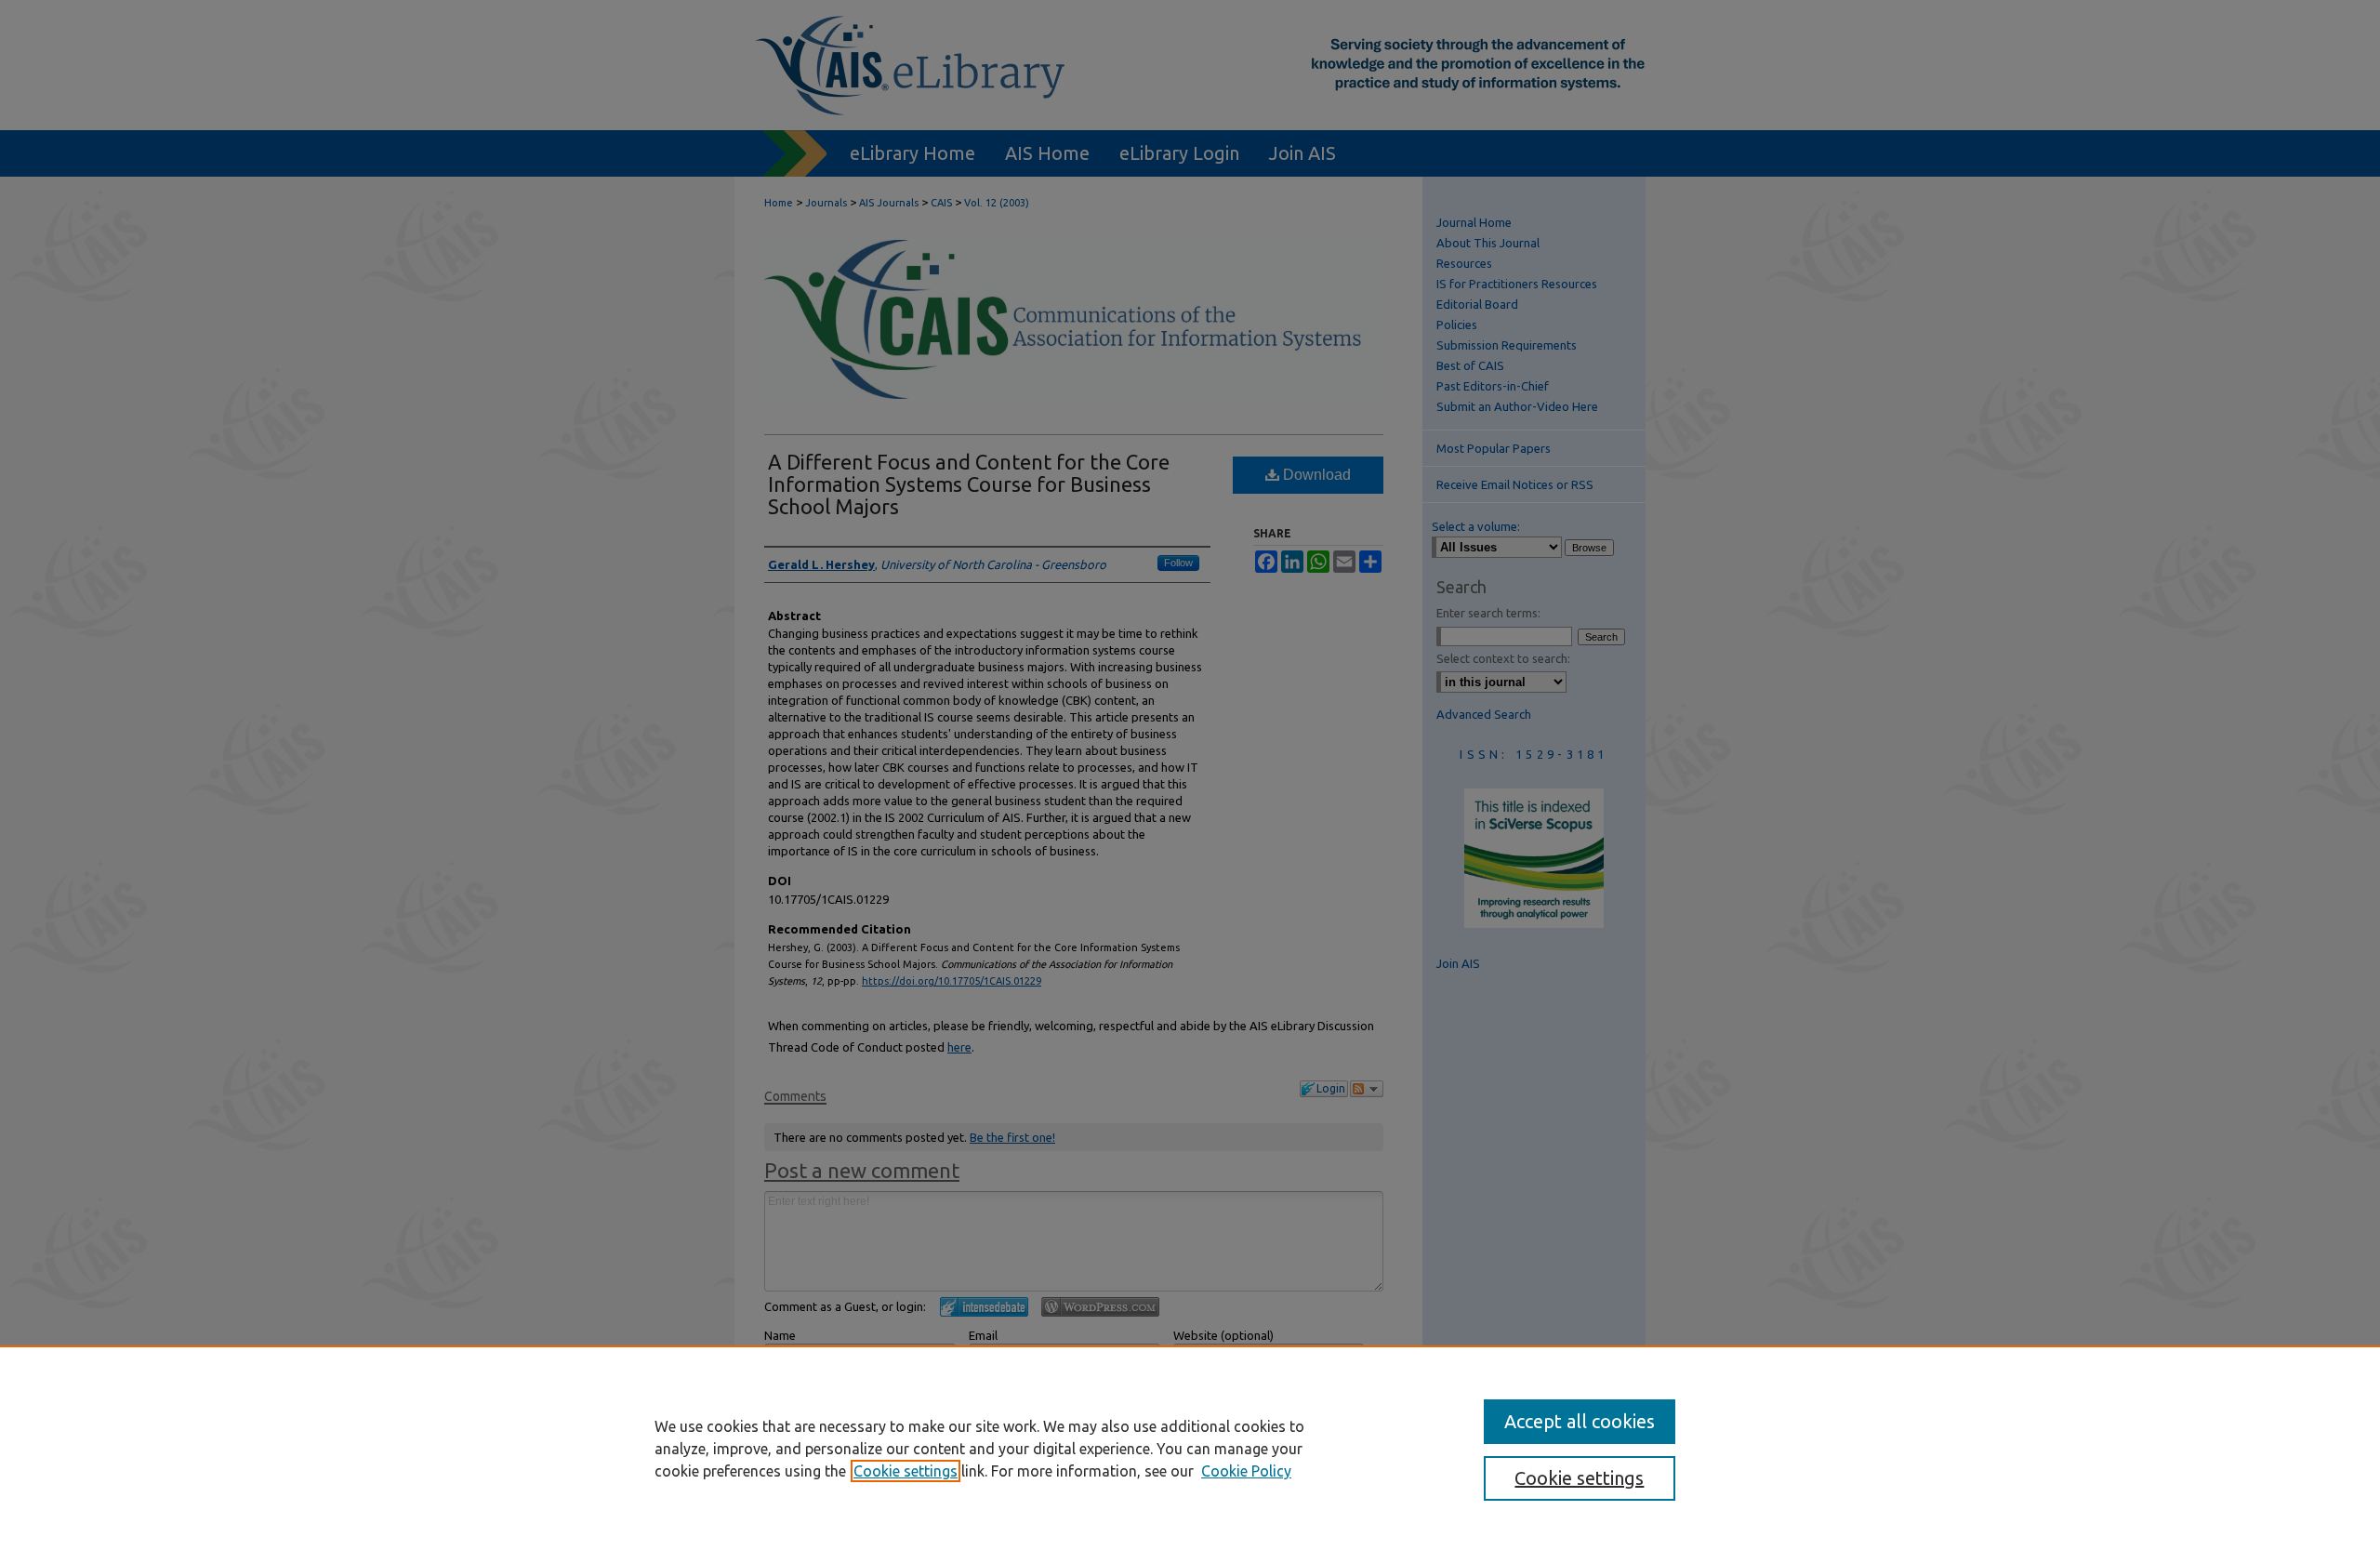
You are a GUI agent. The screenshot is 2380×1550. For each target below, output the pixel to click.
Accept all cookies (1580, 1421)
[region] (1190, 1448)
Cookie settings (906, 1471)
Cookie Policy (1246, 1471)
